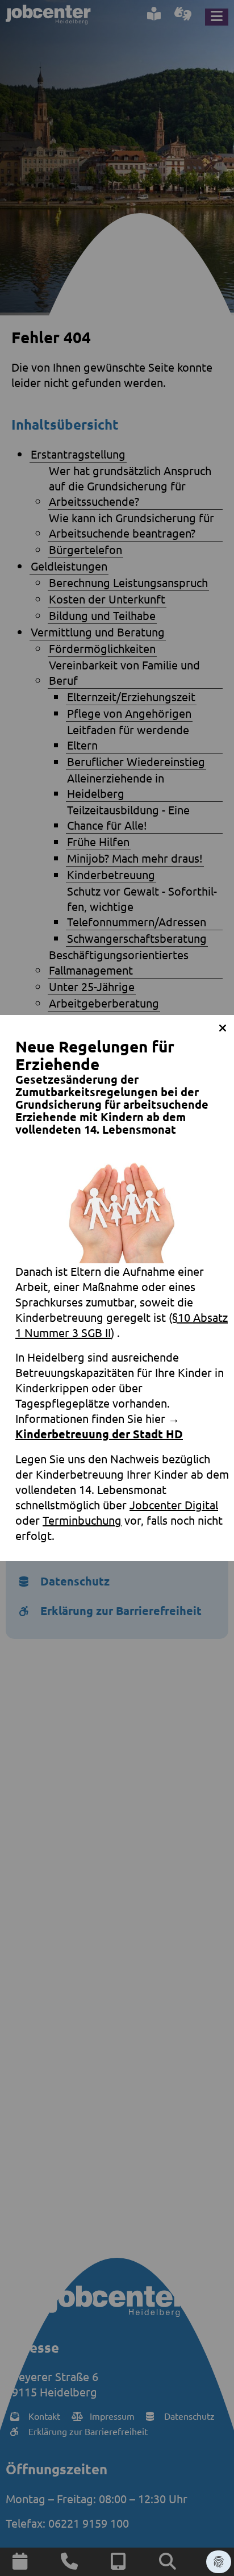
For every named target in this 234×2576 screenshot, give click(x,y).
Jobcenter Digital (174, 1505)
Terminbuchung (82, 1520)
